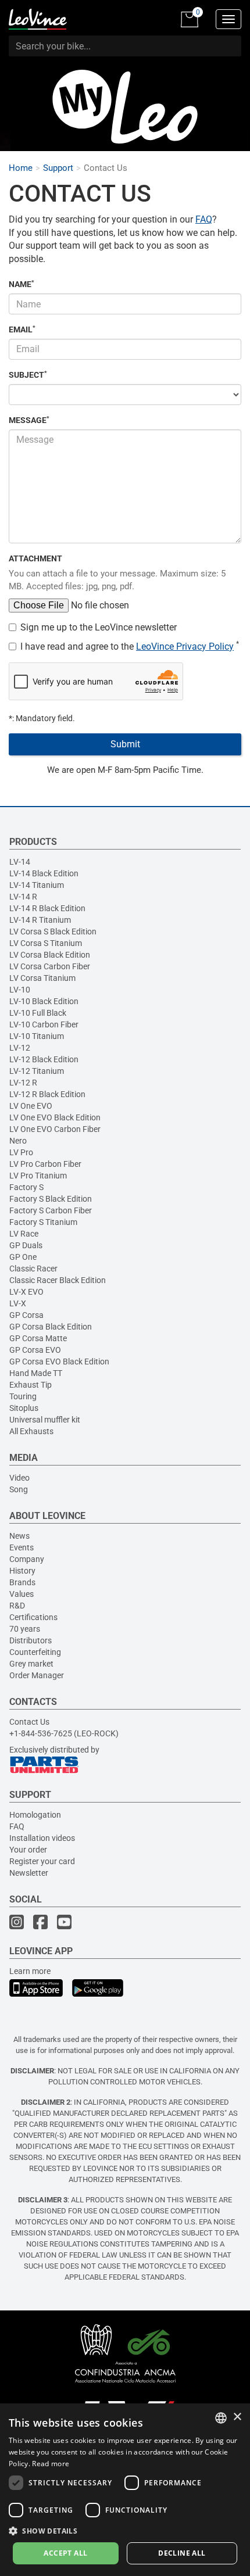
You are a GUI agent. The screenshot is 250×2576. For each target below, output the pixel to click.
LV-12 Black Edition (44, 1059)
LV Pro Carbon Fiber (45, 1164)
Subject (28, 375)
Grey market (31, 1664)
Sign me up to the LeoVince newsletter (99, 627)
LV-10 (20, 990)
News (19, 1536)
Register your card (42, 1861)
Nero (18, 1141)
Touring (23, 1396)
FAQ (204, 219)
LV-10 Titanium (37, 1036)
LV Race (24, 1234)
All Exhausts (31, 1431)
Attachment (35, 558)
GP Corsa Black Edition (51, 1327)
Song (19, 1489)
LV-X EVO (26, 1292)
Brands (22, 1582)
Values (22, 1594)
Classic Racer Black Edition (58, 1280)
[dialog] (125, 2490)
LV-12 (20, 1048)
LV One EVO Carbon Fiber (55, 1129)
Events (22, 1547)
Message (29, 420)
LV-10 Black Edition (44, 1001)
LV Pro (21, 1152)
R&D (17, 1606)
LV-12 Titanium (37, 1071)
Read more (51, 2464)
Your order (28, 1850)
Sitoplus (24, 1408)
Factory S (26, 1187)
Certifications (33, 1617)
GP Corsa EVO (35, 1350)
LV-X (18, 1303)
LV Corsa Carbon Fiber (50, 966)
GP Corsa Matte (38, 1338)
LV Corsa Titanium (42, 978)
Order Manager (37, 1675)
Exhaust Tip (31, 1385)
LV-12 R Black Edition (47, 1094)
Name (22, 284)
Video (19, 1478)
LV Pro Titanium (38, 1176)
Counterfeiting (35, 1652)
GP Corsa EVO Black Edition (59, 1362)
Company (27, 1559)
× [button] (237, 2417)
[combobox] (221, 2418)
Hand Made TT (36, 1373)
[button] (125, 2530)
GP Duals (26, 1245)
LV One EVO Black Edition (55, 1117)
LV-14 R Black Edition (47, 908)
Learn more (30, 1971)
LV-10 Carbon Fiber (44, 1024)
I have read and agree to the (130, 646)
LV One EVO (31, 1106)
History (22, 1571)
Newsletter (29, 1873)
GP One (23, 1257)
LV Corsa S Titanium (46, 943)
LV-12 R (23, 1083)
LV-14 (20, 862)
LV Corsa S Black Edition (53, 931)
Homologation (35, 1815)
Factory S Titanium (43, 1222)
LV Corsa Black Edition (50, 955)
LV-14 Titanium (37, 885)
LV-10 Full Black (38, 1013)
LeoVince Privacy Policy (185, 646)
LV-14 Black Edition (44, 873)
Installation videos (42, 1838)
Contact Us (29, 1722)
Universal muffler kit (45, 1420)
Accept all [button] (65, 2553)
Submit (125, 744)
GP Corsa (26, 1315)
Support (58, 168)
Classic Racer (33, 1269)
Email (22, 329)
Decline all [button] (182, 2553)
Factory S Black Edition (51, 1199)
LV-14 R (23, 897)
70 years (25, 1629)
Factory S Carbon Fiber (51, 1210)
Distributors (31, 1640)
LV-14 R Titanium (40, 920)
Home (21, 168)
